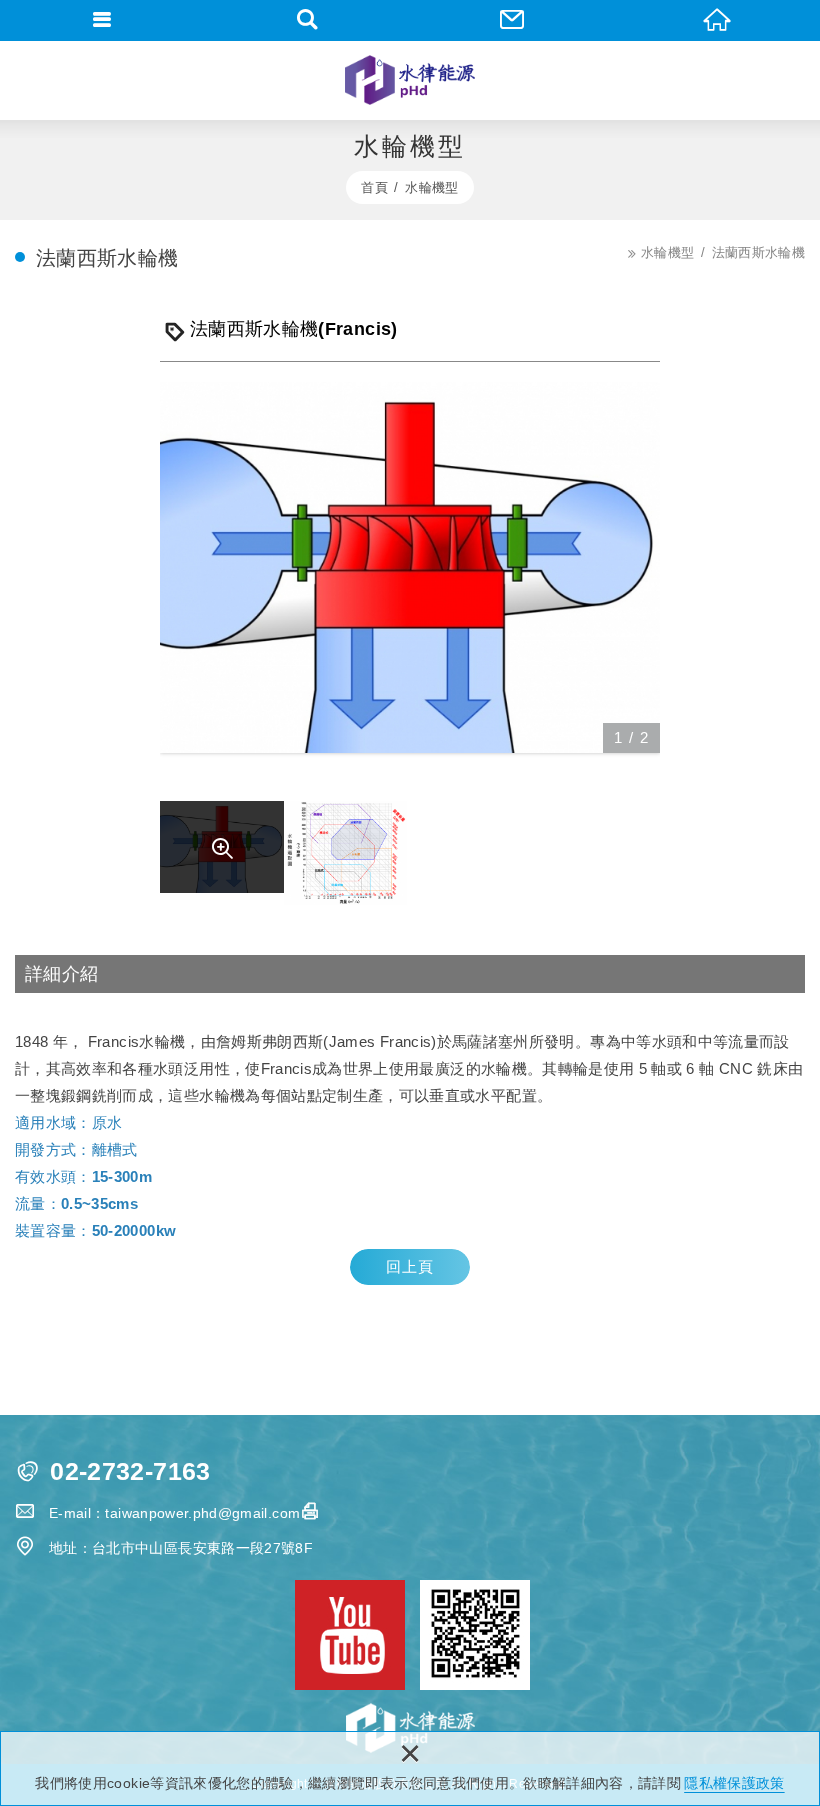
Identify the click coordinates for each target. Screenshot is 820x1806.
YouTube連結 (350, 1635)
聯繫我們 (512, 20)
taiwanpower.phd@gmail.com (202, 1513)
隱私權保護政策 (734, 1783)
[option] (410, 567)
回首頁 (717, 20)
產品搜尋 (307, 20)
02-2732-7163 (130, 1471)
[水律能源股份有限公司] (410, 80)
